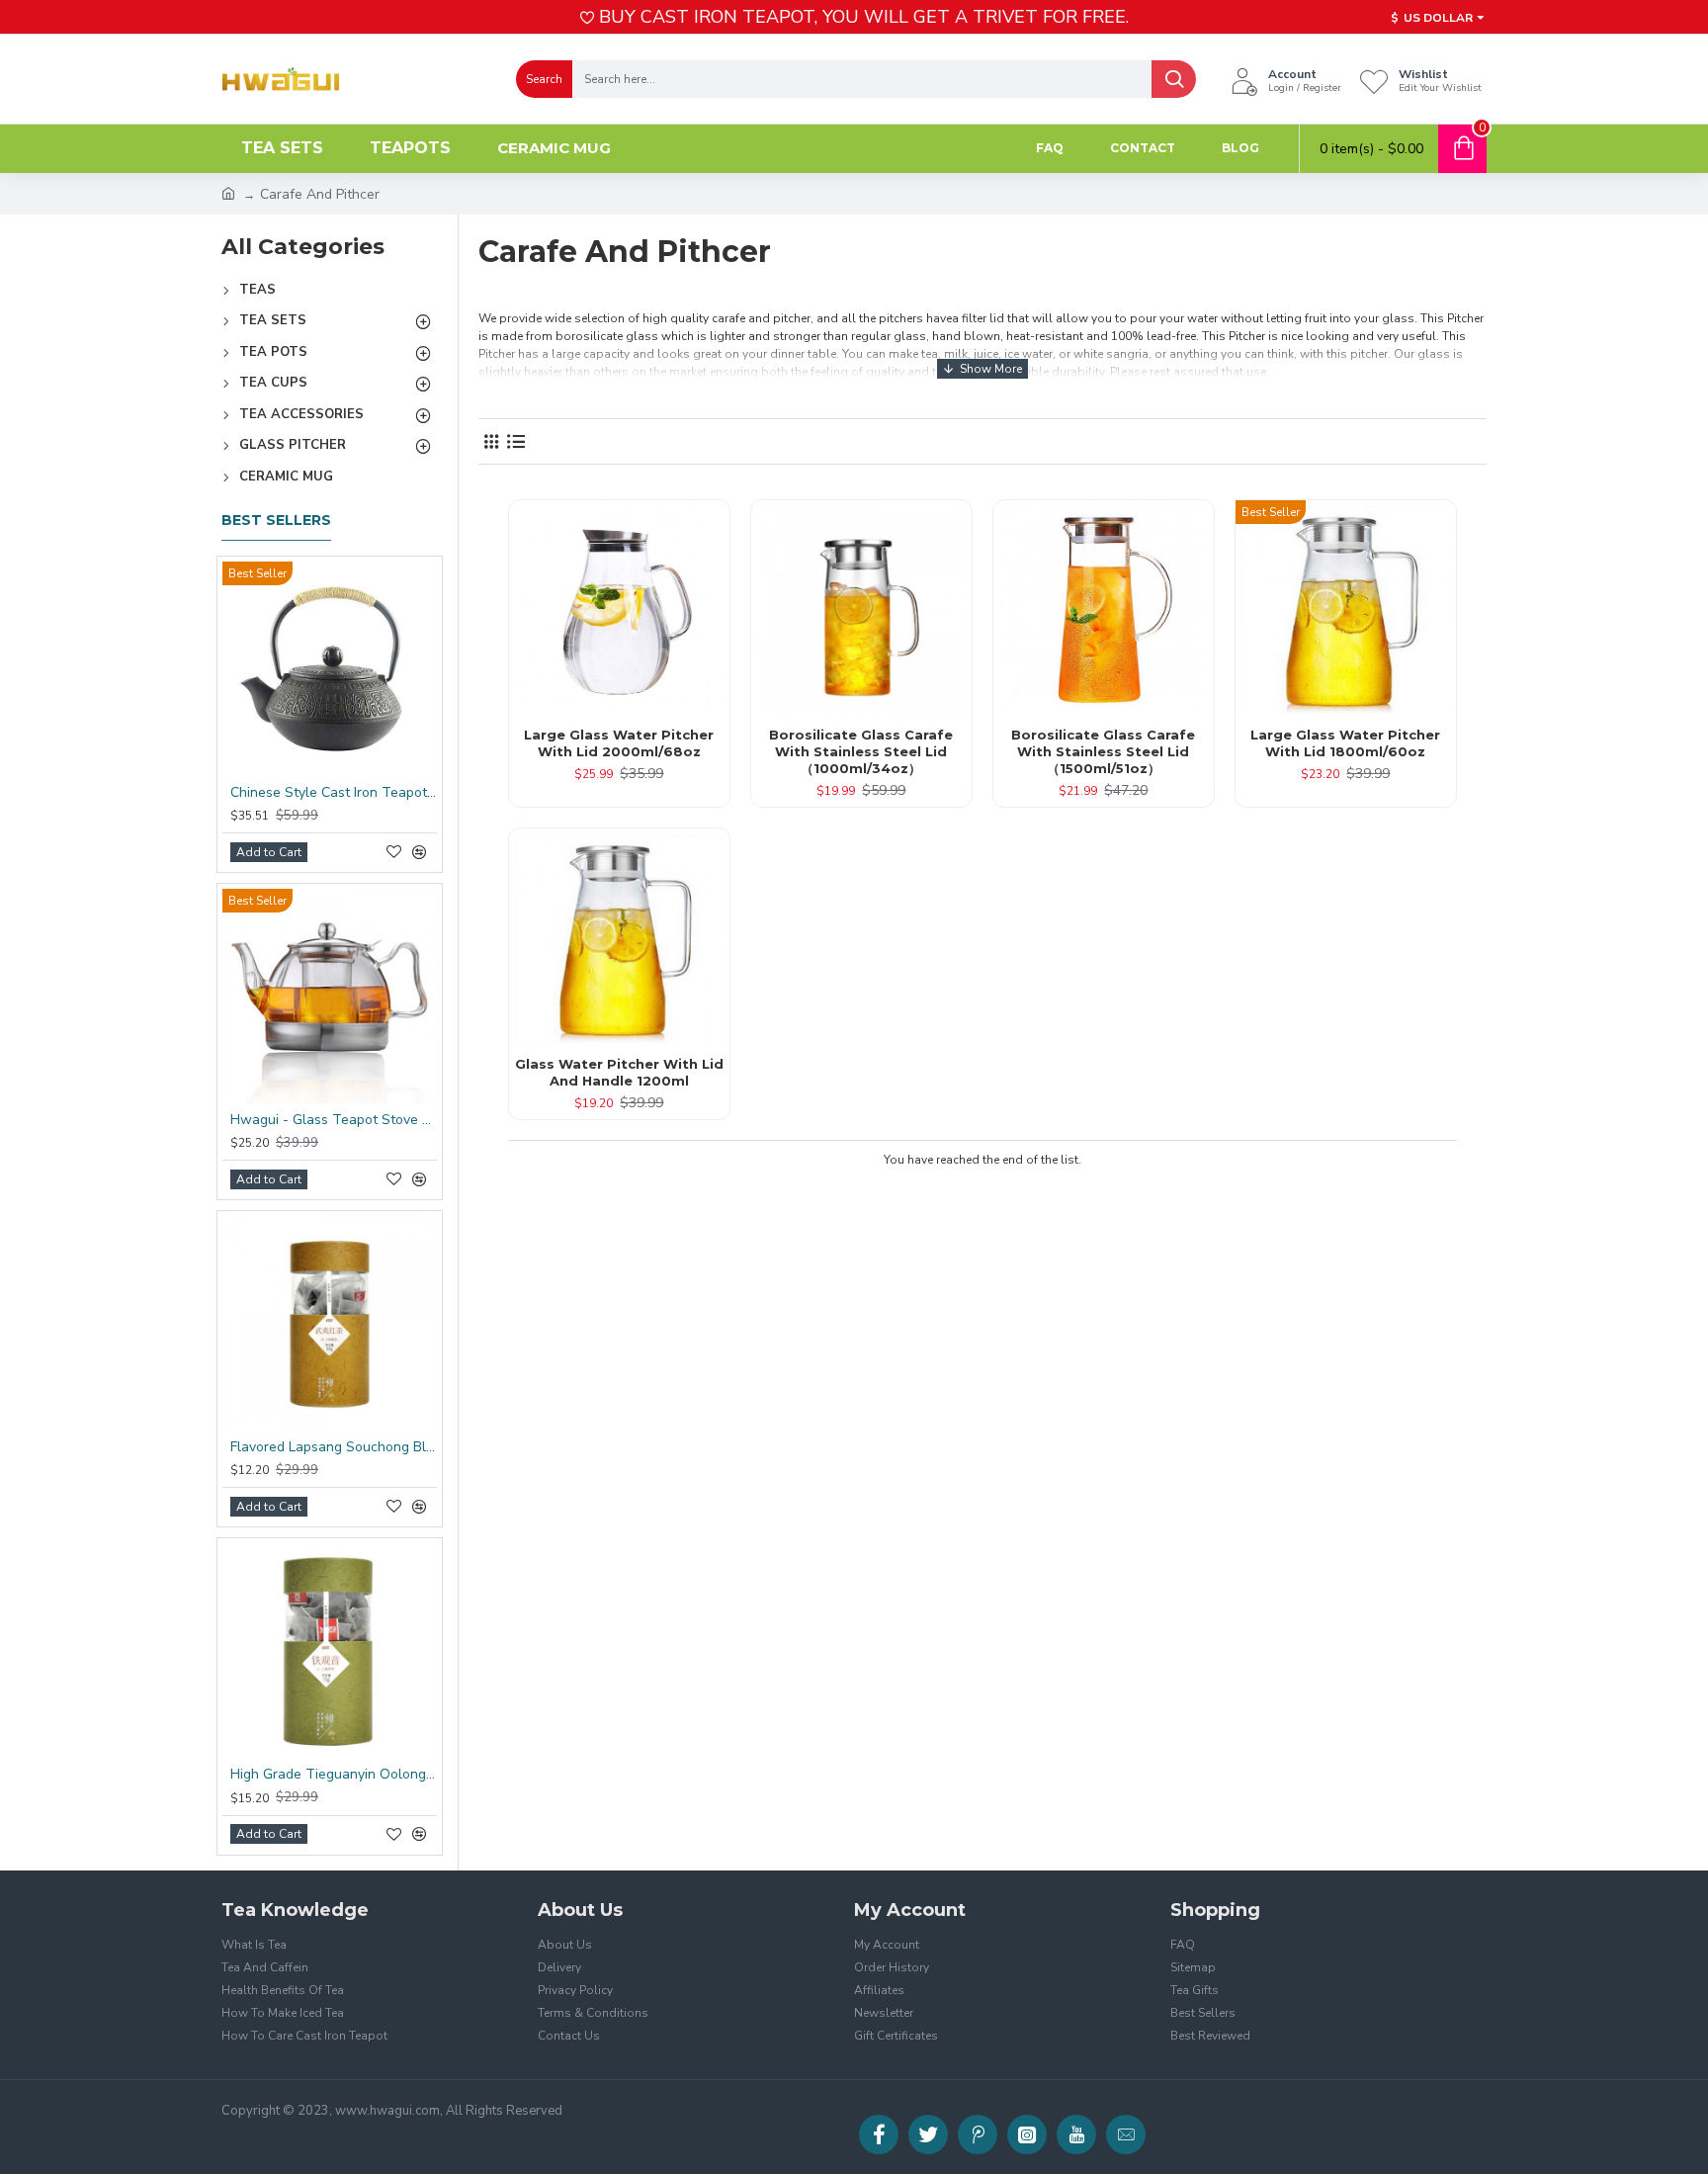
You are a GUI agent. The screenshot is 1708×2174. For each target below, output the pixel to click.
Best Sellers (276, 521)
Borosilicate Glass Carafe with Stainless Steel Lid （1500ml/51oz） (1103, 751)
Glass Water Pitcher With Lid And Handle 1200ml (619, 1072)
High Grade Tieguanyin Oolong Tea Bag (334, 1775)
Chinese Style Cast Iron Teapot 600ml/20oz (334, 793)
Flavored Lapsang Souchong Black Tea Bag (334, 1447)
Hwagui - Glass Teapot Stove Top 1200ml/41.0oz (334, 1120)
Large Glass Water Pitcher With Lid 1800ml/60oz (1345, 743)
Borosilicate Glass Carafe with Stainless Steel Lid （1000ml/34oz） (861, 751)
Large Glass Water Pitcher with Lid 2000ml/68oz (619, 743)
